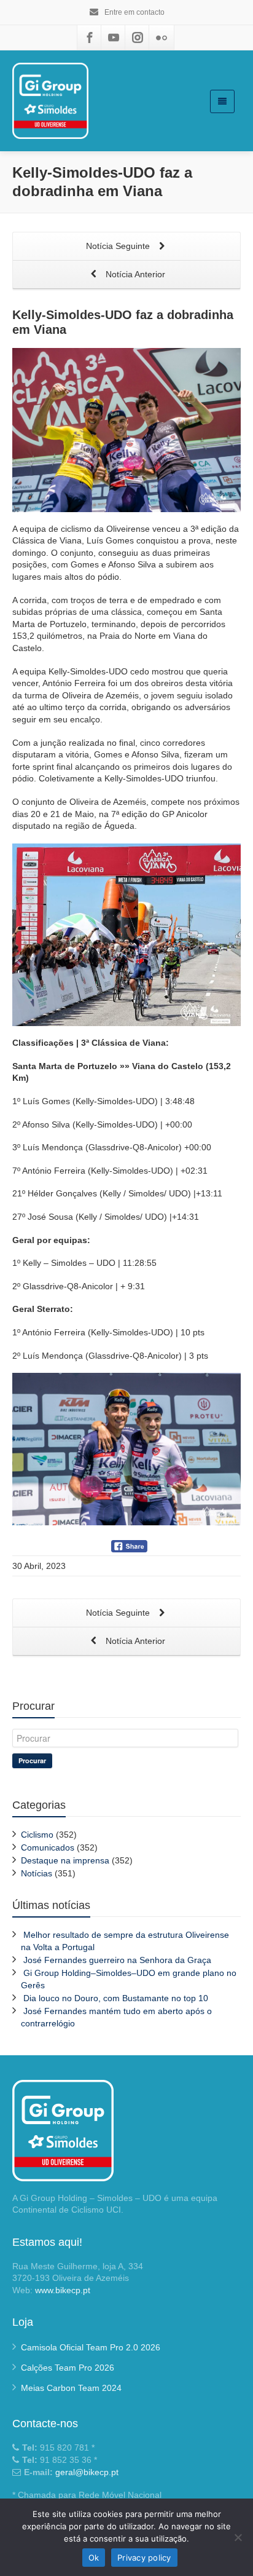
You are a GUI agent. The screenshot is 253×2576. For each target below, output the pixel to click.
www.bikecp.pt (63, 2290)
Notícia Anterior (134, 274)
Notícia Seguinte (119, 246)
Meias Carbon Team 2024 (71, 2388)
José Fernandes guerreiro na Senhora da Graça (117, 1960)
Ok (94, 2558)
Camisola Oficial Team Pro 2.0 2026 (91, 2347)
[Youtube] (114, 38)
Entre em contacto (134, 12)
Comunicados (48, 1847)
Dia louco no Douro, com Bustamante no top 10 (116, 1998)
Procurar (32, 1760)
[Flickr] (162, 38)
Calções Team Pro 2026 (68, 2368)
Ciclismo (37, 1835)
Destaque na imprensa (65, 1860)
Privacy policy (144, 2558)
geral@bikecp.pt (87, 2472)
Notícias (37, 1873)
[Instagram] (138, 38)
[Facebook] (90, 38)
